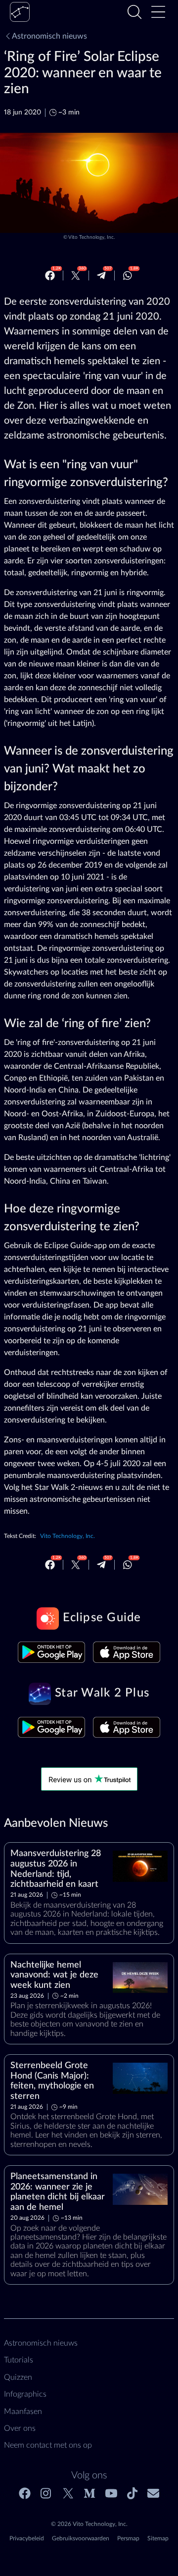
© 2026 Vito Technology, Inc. (89, 2524)
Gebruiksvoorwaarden (81, 2538)
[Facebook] (50, 275)
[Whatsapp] (128, 275)
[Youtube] (111, 2493)
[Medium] (89, 2493)
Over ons (20, 2428)
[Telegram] (101, 275)
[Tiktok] (132, 2493)
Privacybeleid (27, 2538)
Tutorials (19, 2360)
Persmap (128, 2538)
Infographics (25, 2394)
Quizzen (18, 2377)
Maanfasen (23, 2412)
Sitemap (158, 2538)
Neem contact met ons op (48, 2445)
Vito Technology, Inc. (91, 237)
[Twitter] (76, 275)
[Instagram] (46, 2493)
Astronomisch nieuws (49, 36)
